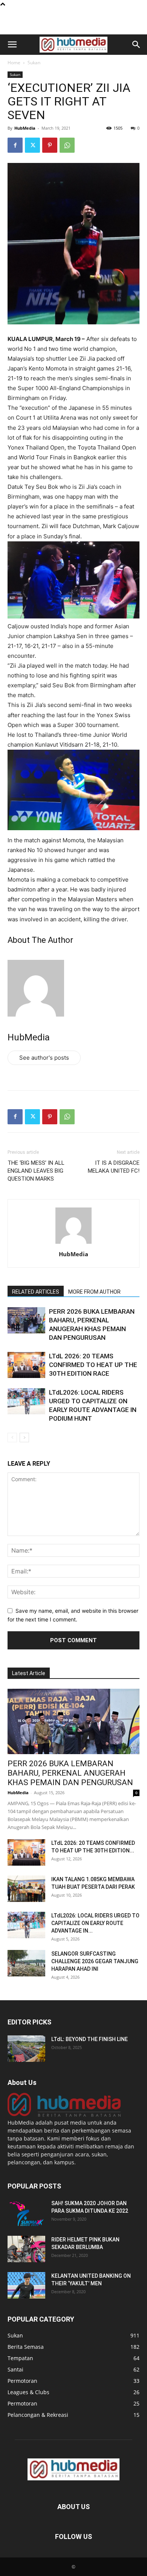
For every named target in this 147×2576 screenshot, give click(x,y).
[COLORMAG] (64, 2115)
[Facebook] (15, 145)
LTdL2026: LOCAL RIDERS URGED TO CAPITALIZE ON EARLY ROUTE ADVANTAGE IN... (95, 1923)
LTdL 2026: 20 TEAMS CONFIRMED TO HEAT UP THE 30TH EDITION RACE (93, 1365)
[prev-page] (12, 1438)
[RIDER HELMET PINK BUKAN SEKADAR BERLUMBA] (26, 2249)
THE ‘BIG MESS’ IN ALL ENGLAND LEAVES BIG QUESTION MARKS (36, 1171)
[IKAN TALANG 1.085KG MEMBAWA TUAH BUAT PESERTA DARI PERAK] (26, 1889)
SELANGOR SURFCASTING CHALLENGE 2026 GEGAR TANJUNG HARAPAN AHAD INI (95, 1961)
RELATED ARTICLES (36, 1292)
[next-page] (24, 1438)
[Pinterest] (50, 145)
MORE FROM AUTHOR (94, 1292)
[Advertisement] (73, 21)
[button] (12, 45)
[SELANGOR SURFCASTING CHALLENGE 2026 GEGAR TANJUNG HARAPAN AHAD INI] (26, 1963)
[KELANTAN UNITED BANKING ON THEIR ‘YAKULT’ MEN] (26, 2285)
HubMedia (25, 128)
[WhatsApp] (67, 145)
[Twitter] (32, 145)
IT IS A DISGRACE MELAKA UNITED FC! (114, 1167)
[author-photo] (73, 1244)
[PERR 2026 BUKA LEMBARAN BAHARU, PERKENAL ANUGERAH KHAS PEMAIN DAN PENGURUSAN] (26, 1320)
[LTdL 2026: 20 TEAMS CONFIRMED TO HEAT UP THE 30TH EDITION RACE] (26, 1365)
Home (14, 63)
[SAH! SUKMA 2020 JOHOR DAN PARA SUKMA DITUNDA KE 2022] (26, 2213)
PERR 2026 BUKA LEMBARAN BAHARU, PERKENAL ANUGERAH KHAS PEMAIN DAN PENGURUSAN (70, 1773)
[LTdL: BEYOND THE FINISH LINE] (26, 2049)
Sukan (34, 63)
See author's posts (44, 1058)
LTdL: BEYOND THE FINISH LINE (90, 2039)
